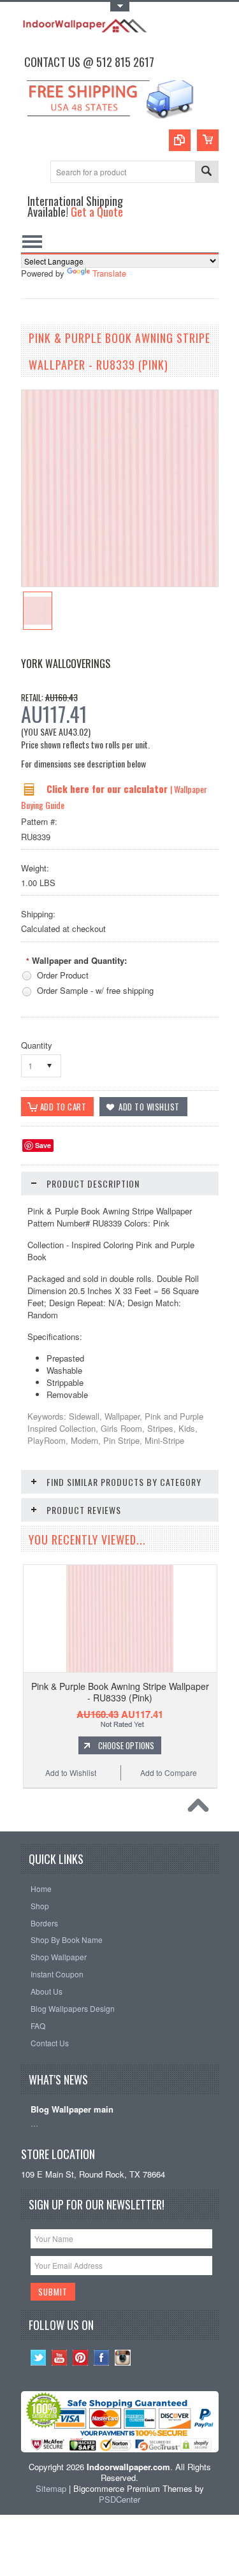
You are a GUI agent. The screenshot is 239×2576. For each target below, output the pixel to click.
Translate (109, 273)
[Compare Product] (180, 140)
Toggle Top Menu (120, 7)
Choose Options (126, 1745)
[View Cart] (208, 140)
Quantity (37, 1045)
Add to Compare (169, 1772)
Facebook (102, 2358)
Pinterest (81, 2358)
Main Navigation (32, 241)
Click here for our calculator (108, 789)
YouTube (60, 2358)
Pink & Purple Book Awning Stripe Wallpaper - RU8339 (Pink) (120, 1692)
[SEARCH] (206, 172)
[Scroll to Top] (201, 1808)
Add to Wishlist (71, 1772)
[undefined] (120, 583)
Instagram (123, 2358)
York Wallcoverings (66, 664)
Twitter (39, 2358)
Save (43, 1145)
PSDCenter (119, 2499)
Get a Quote (97, 211)
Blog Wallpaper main (72, 2110)
